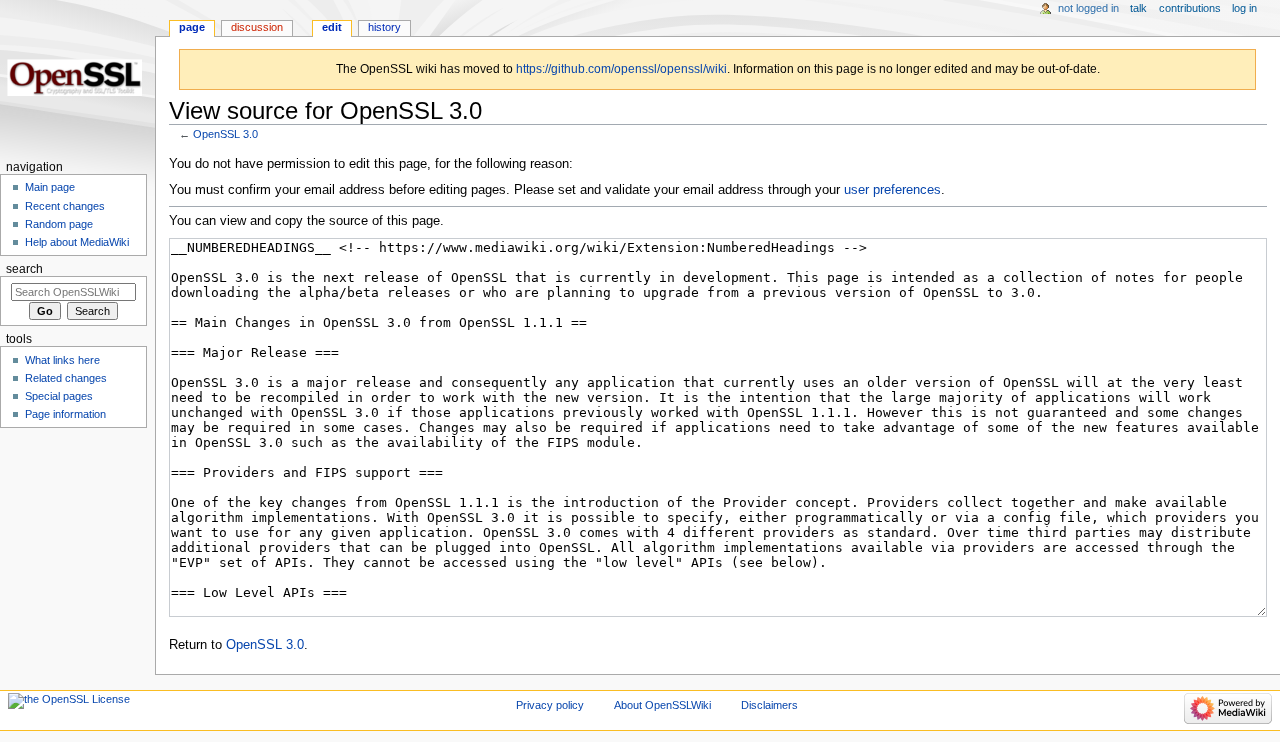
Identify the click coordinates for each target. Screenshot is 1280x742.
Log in (1244, 8)
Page (192, 27)
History (384, 27)
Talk (1138, 8)
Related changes (66, 378)
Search (24, 269)
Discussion (257, 27)
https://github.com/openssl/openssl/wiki (621, 69)
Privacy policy (550, 705)
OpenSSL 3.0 (225, 134)
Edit (332, 27)
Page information (65, 414)
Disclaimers (769, 705)
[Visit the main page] (77, 77)
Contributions (1190, 8)
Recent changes (65, 206)
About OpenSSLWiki (662, 705)
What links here (62, 360)
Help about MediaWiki (77, 242)
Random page (59, 224)
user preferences (892, 190)
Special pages (59, 396)
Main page (50, 187)
